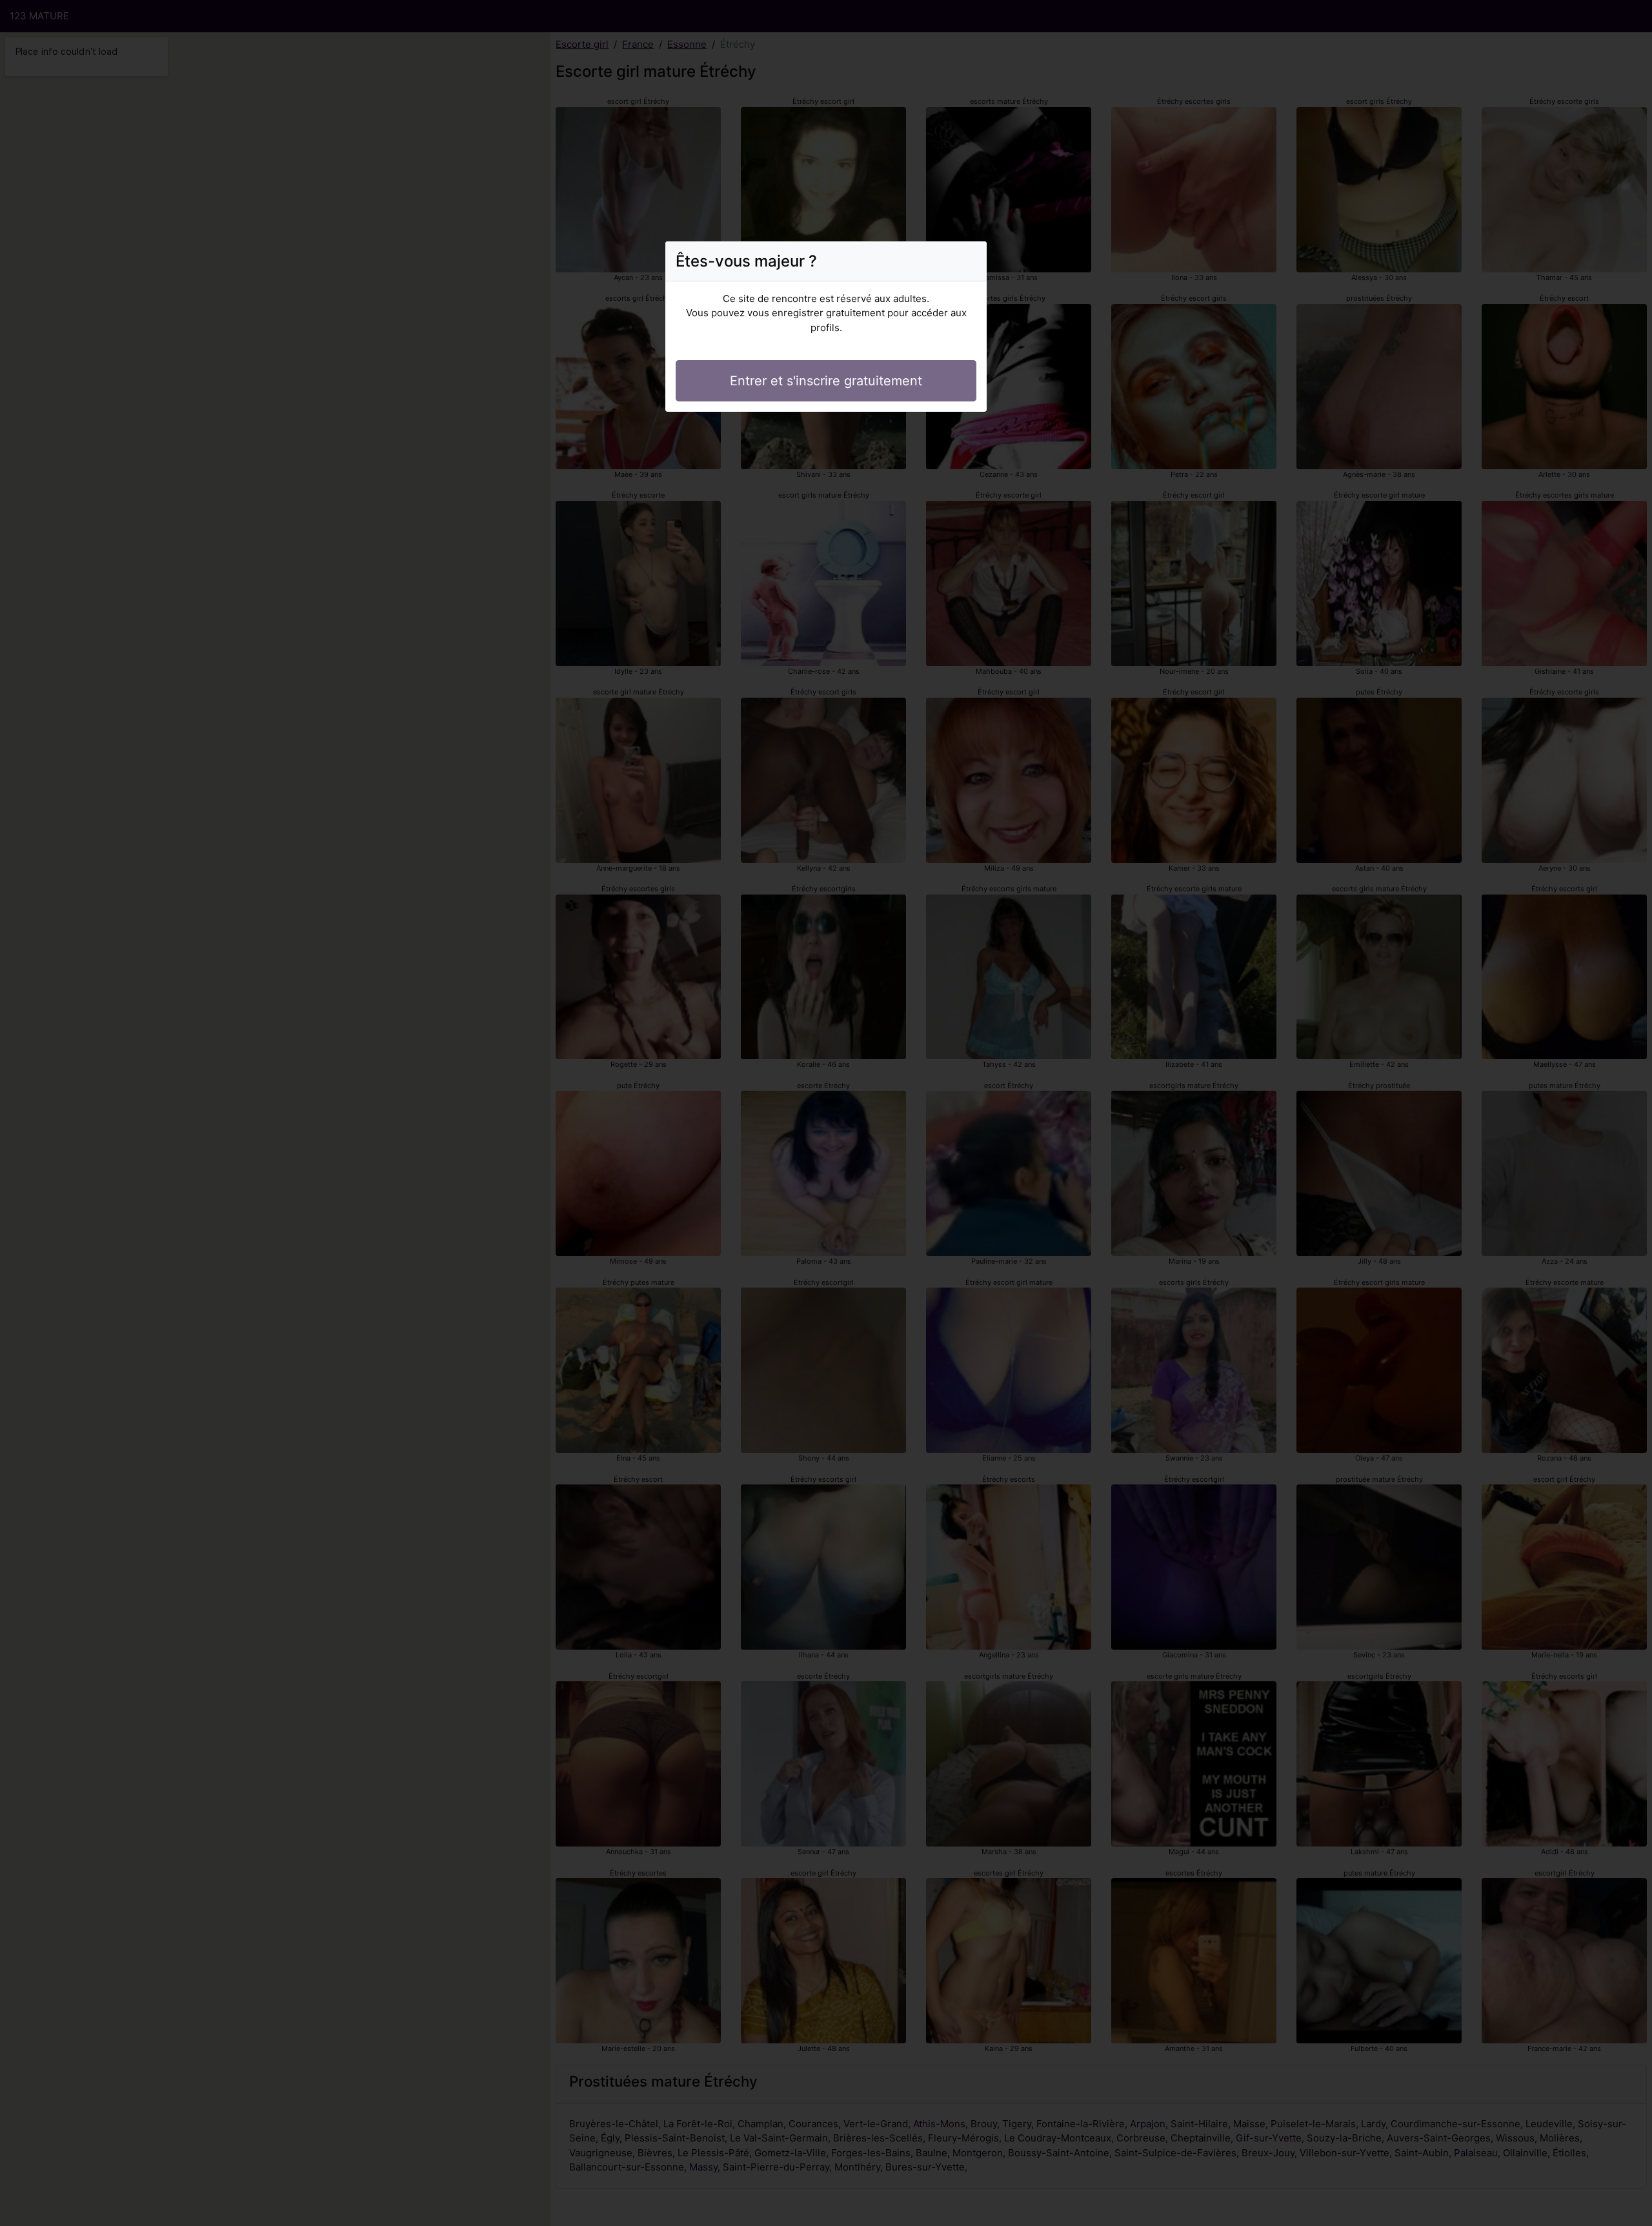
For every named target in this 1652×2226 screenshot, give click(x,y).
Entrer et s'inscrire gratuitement (826, 381)
